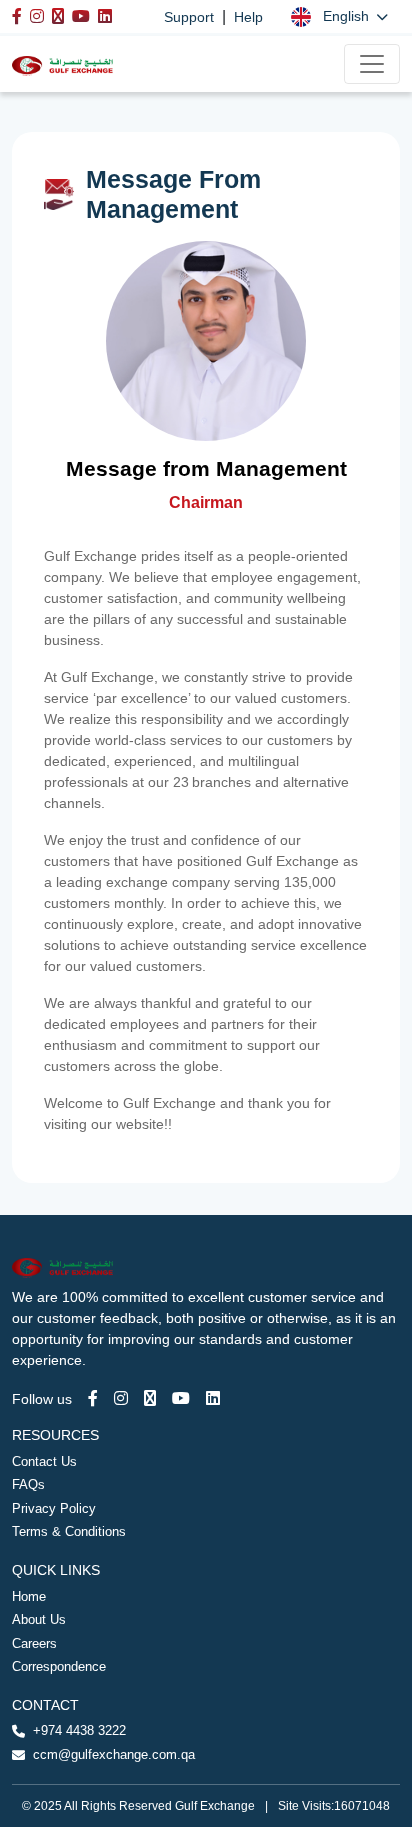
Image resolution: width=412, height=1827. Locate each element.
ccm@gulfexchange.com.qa (114, 1754)
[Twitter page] (150, 1398)
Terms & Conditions (69, 1531)
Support (189, 17)
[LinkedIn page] (213, 1398)
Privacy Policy (54, 1508)
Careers (34, 1643)
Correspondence (59, 1666)
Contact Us (44, 1461)
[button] (339, 16)
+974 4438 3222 (79, 1730)
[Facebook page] (93, 1398)
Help (248, 17)
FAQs (28, 1484)
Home (29, 1596)
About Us (39, 1619)
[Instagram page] (121, 1398)
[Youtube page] (181, 1398)
